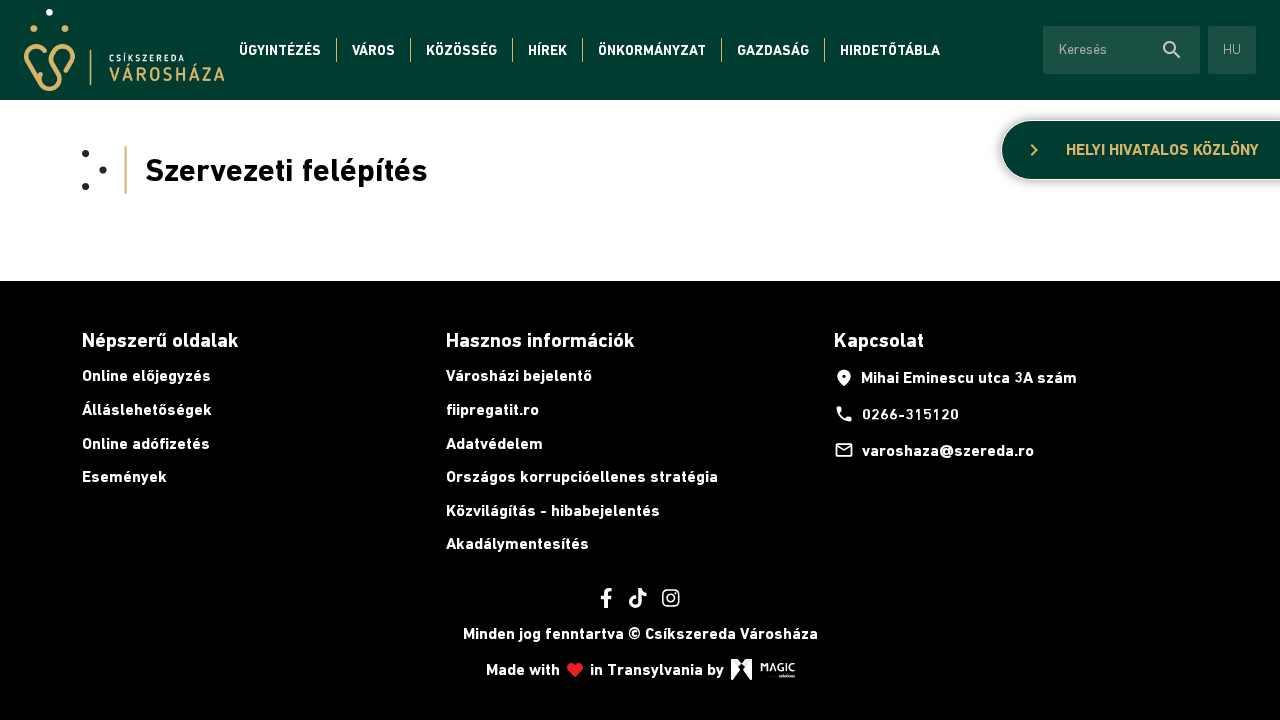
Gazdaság (773, 50)
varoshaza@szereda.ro (934, 450)
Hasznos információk (540, 340)
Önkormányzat (652, 50)
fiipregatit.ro (492, 409)
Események (124, 476)
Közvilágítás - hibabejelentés (553, 510)
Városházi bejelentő (519, 375)
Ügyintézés (280, 50)
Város (373, 50)
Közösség (461, 50)
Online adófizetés (146, 443)
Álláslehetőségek (147, 409)
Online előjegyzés (146, 375)
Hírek (547, 50)
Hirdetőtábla (890, 50)
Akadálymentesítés (517, 543)
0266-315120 (896, 414)
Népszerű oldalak (160, 340)
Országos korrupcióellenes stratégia (582, 476)
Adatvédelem (494, 443)
